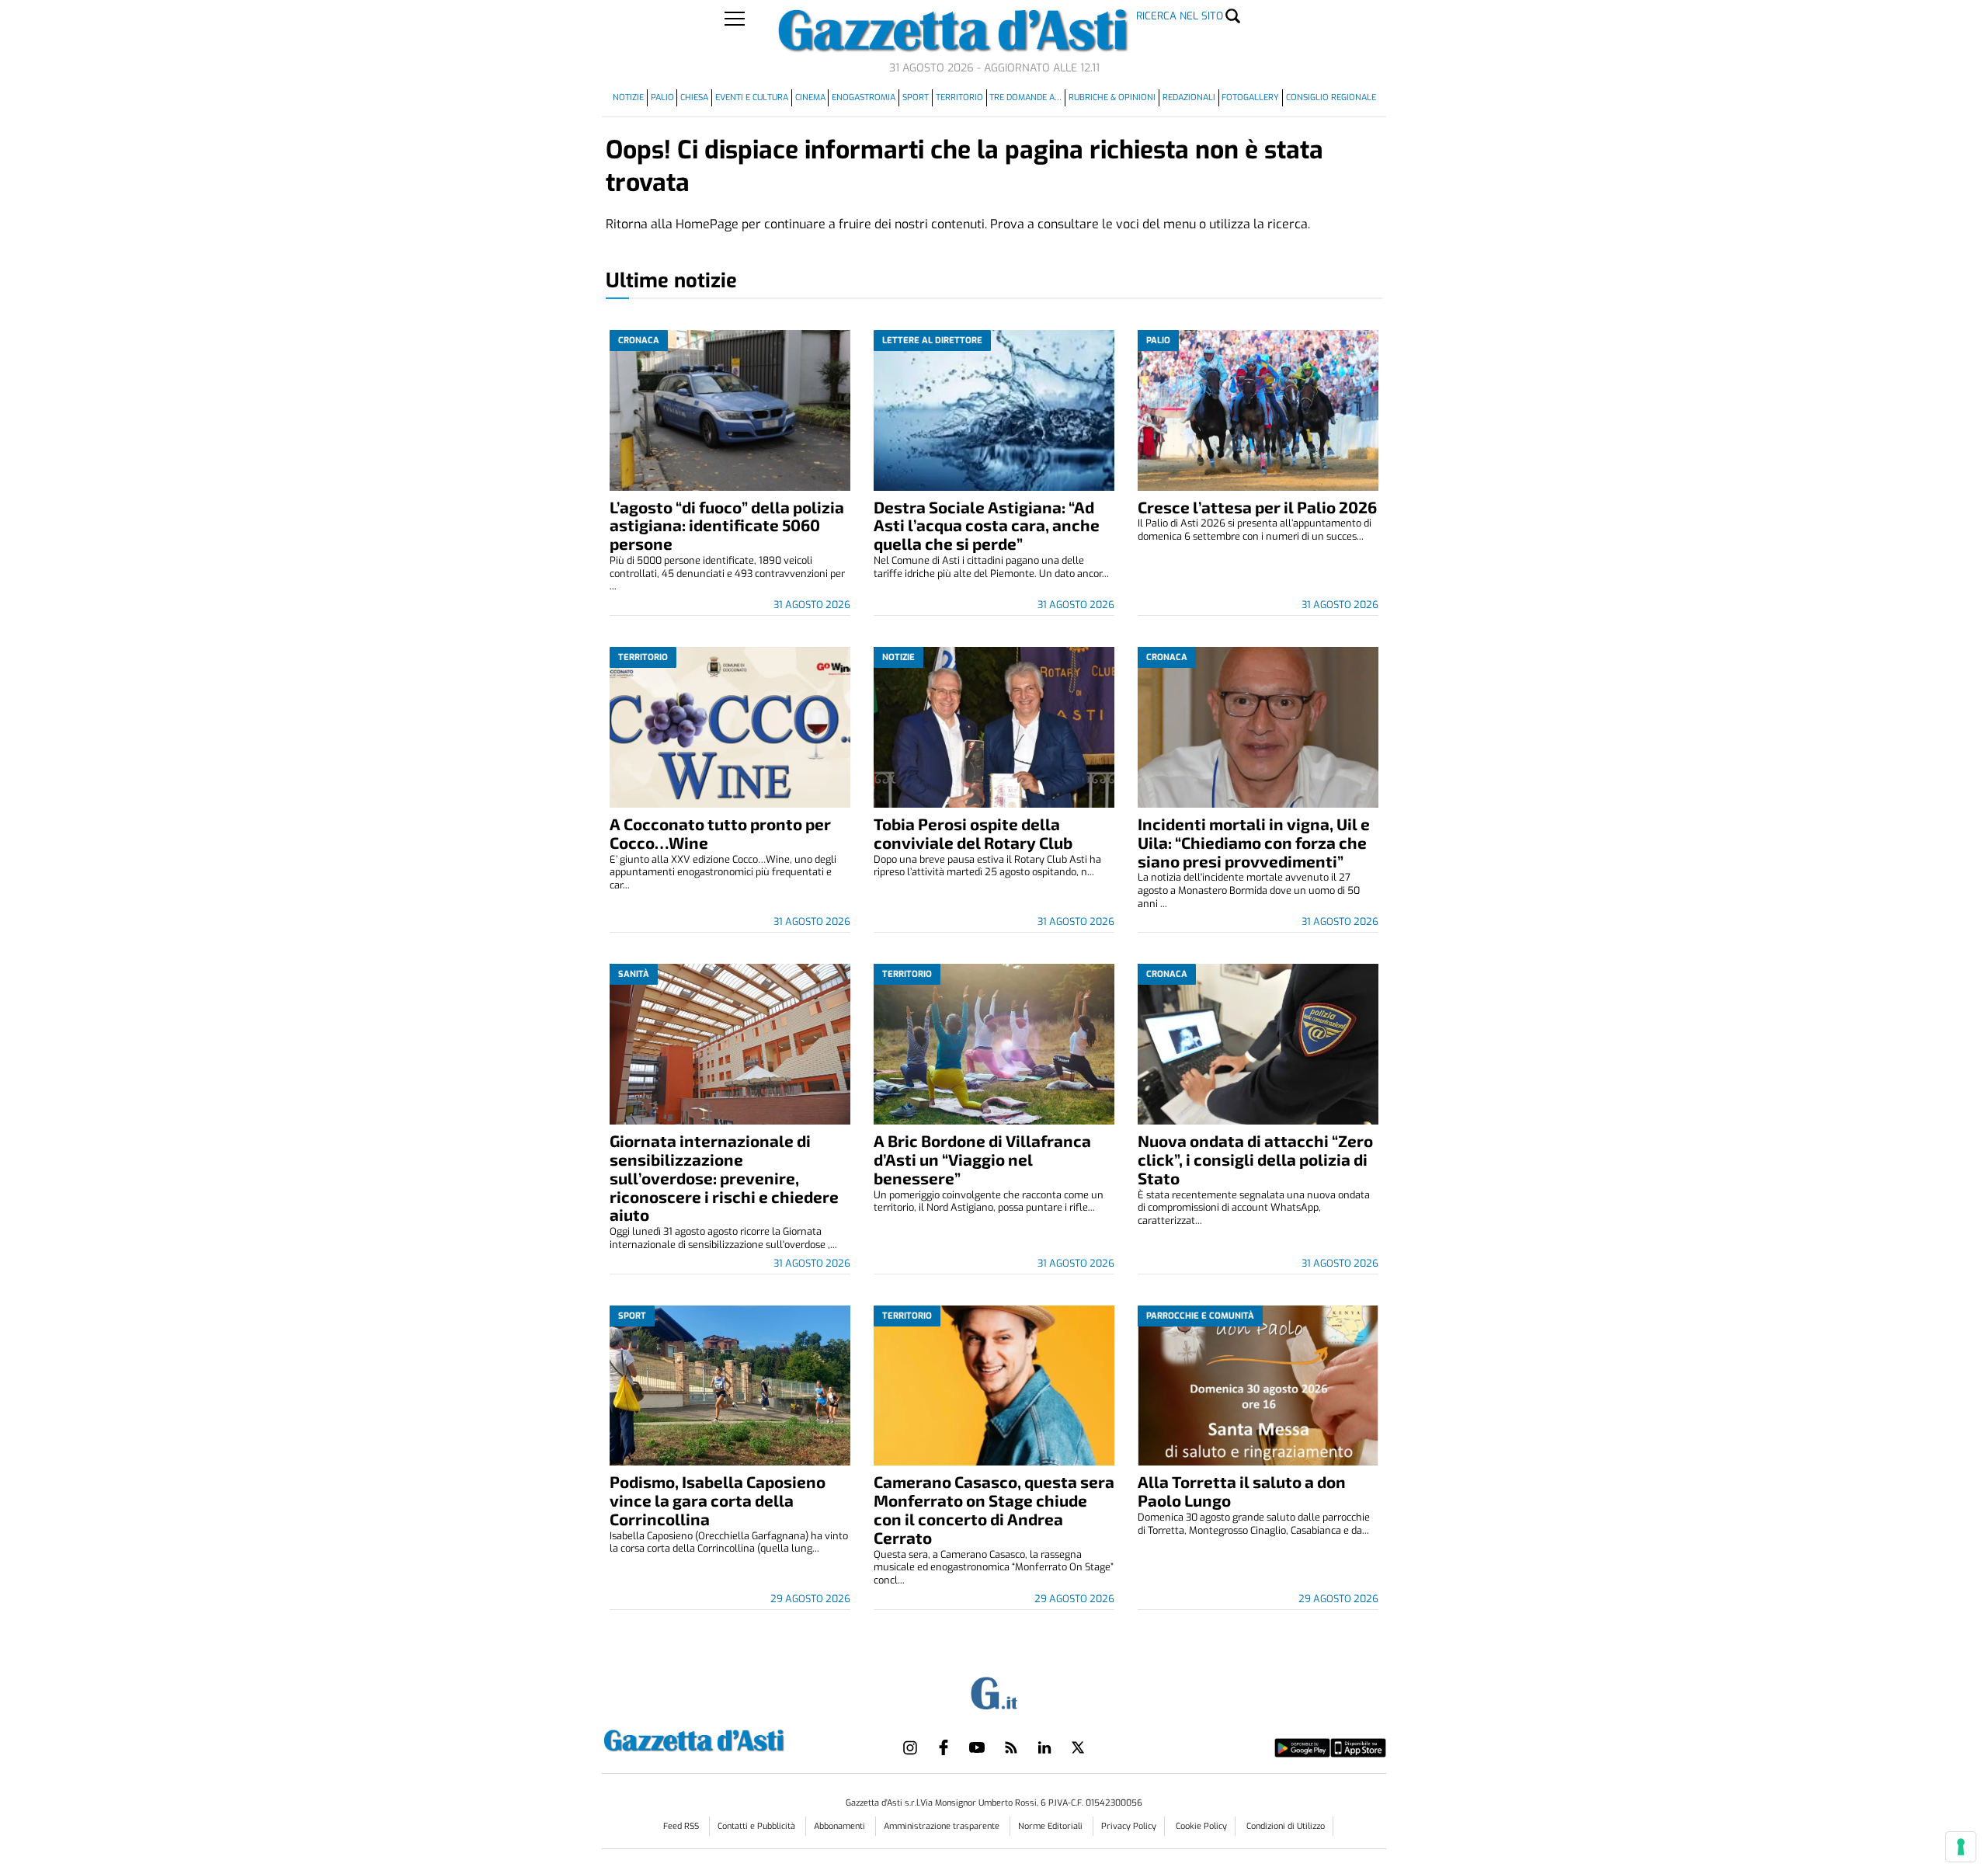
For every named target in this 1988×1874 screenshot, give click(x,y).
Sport (916, 97)
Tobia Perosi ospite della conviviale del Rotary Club (973, 833)
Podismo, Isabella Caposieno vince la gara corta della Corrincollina (718, 1500)
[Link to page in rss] (1011, 1747)
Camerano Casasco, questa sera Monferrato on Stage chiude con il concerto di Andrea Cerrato (994, 1509)
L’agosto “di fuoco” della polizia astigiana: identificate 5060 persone (727, 525)
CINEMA (810, 97)
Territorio (959, 97)
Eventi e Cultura (752, 97)
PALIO (662, 97)
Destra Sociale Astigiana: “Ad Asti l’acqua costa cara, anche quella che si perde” (987, 525)
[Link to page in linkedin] (1044, 1747)
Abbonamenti (841, 1826)
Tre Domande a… (1025, 97)
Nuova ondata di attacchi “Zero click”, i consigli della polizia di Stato (1255, 1159)
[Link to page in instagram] (910, 1747)
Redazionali (1189, 97)
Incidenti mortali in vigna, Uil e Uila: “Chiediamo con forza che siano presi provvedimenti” (1254, 842)
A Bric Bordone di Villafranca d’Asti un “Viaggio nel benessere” (982, 1159)
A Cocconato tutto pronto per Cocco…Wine (720, 833)
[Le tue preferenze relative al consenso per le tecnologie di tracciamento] (1961, 1847)
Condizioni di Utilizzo (1286, 1826)
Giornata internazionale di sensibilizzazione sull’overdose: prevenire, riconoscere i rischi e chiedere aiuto (724, 1178)
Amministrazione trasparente (943, 1826)
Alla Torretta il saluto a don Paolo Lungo (1242, 1491)
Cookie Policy (1201, 1826)
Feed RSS (682, 1826)
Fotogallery (1250, 97)
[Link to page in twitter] (1078, 1747)
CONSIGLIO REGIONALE (1331, 97)
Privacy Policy (1129, 1826)
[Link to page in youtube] (977, 1747)
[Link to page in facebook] (944, 1747)
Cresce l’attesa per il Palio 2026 (1257, 507)
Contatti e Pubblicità (758, 1826)
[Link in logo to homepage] (733, 1738)
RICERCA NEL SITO (1180, 16)
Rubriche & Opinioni (1112, 97)
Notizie (628, 97)
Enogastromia (864, 97)
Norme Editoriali (1051, 1826)
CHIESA (694, 97)
